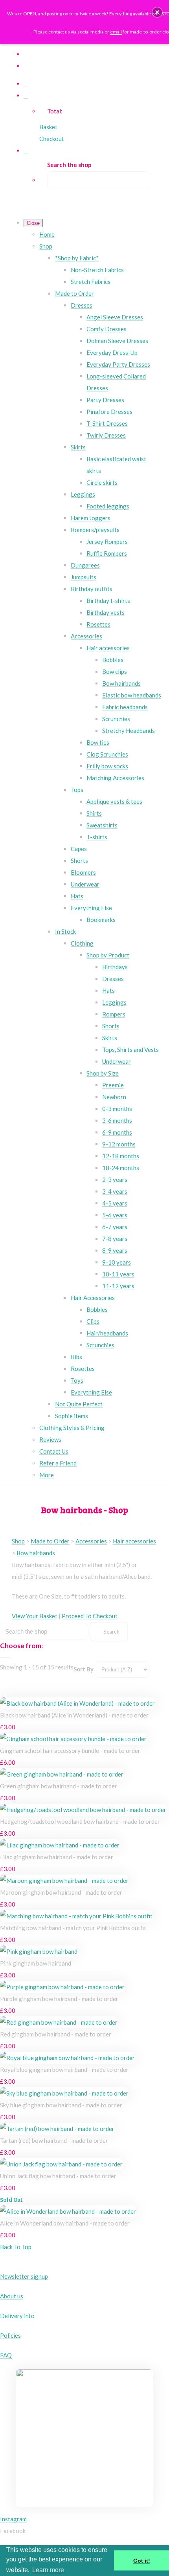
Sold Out (11, 2200)
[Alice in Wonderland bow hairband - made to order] (68, 2211)
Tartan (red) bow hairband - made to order (54, 2140)
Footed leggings (108, 506)
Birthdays (115, 967)
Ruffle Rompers (107, 553)
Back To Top (16, 2247)
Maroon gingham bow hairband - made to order (61, 1892)
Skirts (78, 447)
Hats (77, 896)
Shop (46, 246)
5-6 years (115, 1215)
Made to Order (74, 293)
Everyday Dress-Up (112, 352)
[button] (157, 12)
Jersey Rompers (107, 542)
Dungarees (85, 565)
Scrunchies (116, 719)
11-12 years (118, 1286)
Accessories (86, 636)
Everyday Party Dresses (118, 364)
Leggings (83, 494)
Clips (93, 1321)
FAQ (6, 2355)
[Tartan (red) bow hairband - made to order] (57, 2129)
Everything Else (91, 908)
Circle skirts (102, 482)
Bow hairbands (121, 683)
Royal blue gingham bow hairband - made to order (64, 2070)
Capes (79, 849)
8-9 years (115, 1250)
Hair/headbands (107, 1333)
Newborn (114, 1097)
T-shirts (97, 837)
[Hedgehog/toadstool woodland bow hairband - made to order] (83, 1810)
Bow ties (98, 742)
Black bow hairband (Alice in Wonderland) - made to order (74, 1715)
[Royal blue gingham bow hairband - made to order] (67, 2058)
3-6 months (117, 1120)
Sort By (84, 1669)
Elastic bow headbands (132, 695)
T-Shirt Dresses (107, 423)
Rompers (114, 1014)
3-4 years (115, 1191)
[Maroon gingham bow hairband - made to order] (64, 1881)
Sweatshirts (102, 825)
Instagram (13, 2519)
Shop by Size (103, 1073)
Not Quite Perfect (79, 1404)
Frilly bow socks (107, 766)
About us (12, 2296)
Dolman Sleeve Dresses (117, 341)
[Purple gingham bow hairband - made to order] (62, 1987)
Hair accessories (108, 648)
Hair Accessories (93, 1298)
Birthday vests (106, 612)
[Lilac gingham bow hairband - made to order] (60, 1845)
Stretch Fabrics (91, 282)
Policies (10, 2335)
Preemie (113, 1085)
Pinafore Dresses (109, 412)
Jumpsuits (84, 577)
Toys (77, 1380)
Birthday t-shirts (108, 601)
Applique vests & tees (114, 801)
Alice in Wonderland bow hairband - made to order (65, 2223)
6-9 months (117, 1132)
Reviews (50, 1439)
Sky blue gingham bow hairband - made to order (61, 2105)
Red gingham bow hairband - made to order (56, 2034)
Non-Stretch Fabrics (97, 270)
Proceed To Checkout (90, 1616)
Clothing (82, 943)
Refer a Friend (58, 1463)
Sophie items (72, 1416)
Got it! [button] (142, 2561)
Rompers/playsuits (95, 530)
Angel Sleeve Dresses (115, 317)
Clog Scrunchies (107, 754)
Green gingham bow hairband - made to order (59, 1786)
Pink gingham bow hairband (36, 1963)
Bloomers (83, 872)
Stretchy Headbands (129, 731)
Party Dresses (105, 400)
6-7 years (115, 1227)
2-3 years (115, 1180)
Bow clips (115, 671)
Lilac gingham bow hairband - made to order (57, 1857)
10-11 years (118, 1274)
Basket (48, 127)
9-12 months (119, 1144)
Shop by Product (108, 955)
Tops (77, 790)
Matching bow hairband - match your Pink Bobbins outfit (73, 1928)
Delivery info (17, 2316)
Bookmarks (101, 920)
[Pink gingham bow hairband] (39, 1951)
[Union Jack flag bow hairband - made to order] (61, 2164)
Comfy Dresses (107, 329)
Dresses (82, 305)
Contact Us (54, 1451)
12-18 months (121, 1156)
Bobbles (113, 660)
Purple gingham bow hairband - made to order (59, 1999)
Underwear (85, 884)
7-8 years (115, 1239)
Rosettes (98, 624)
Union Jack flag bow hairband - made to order (58, 2176)
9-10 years (117, 1262)
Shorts (79, 861)
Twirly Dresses (106, 435)
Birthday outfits (92, 589)
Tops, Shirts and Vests (130, 1050)
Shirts (94, 813)
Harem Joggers (91, 518)
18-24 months (121, 1168)
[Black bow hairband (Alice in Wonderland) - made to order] (77, 1703)
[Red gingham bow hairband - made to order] (59, 2022)
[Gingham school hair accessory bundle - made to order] (73, 1739)
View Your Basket (35, 1616)
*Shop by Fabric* (77, 258)
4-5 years (115, 1203)
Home (47, 234)
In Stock (65, 931)
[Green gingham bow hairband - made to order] (62, 1774)
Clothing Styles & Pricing (72, 1428)
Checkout (52, 139)
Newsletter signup (24, 2276)
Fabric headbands (125, 707)
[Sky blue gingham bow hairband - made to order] (64, 2093)
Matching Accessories (115, 778)
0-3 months (117, 1109)
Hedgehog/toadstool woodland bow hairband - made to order (80, 1821)
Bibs (76, 1357)
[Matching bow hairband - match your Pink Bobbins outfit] (76, 1916)
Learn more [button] (48, 2570)
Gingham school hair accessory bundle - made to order (70, 1751)
